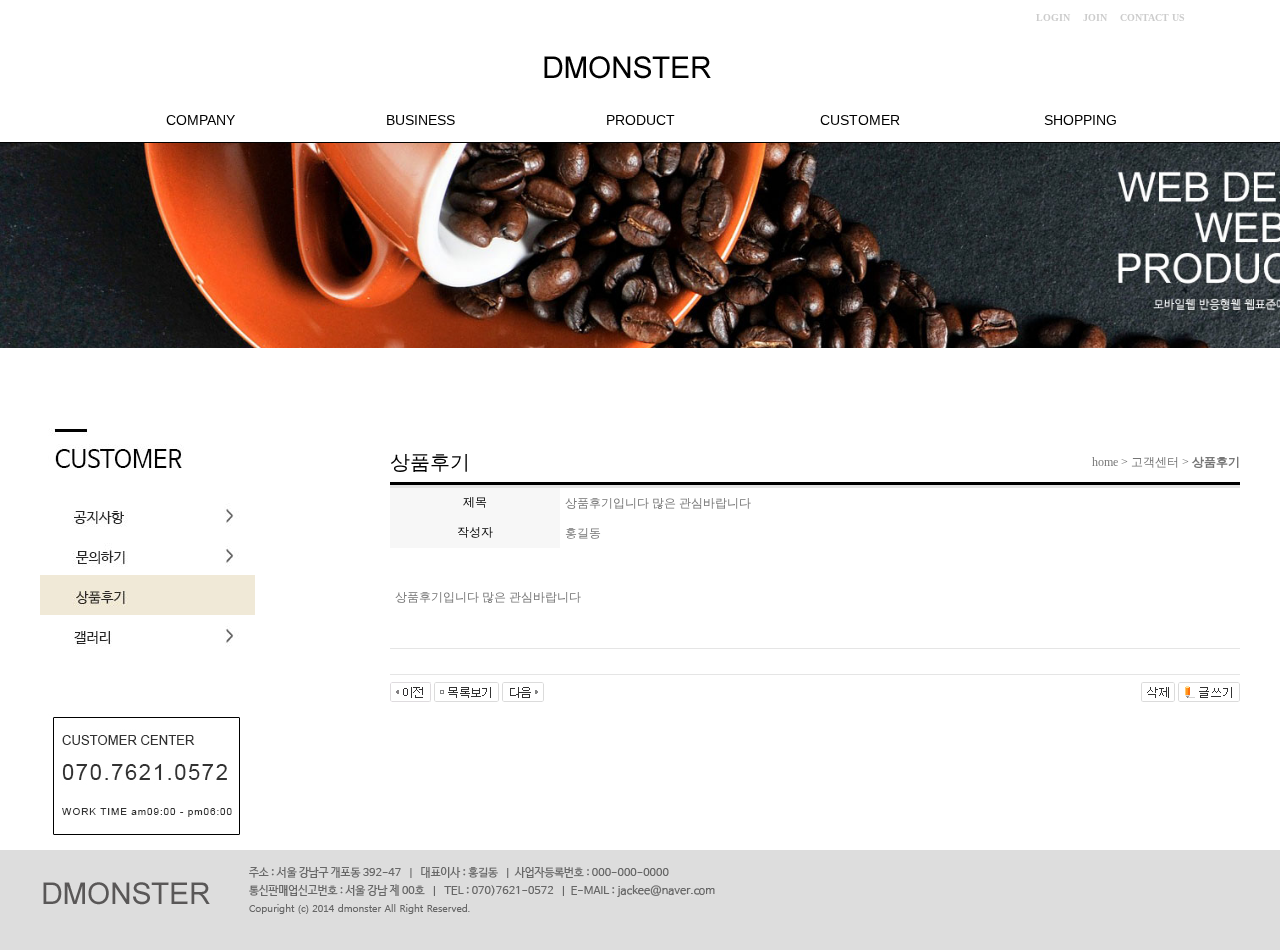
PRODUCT (640, 120)
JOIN (1095, 17)
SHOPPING (1080, 120)
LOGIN (1053, 17)
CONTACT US (1152, 17)
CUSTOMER (860, 120)
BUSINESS (420, 120)
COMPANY (200, 120)
